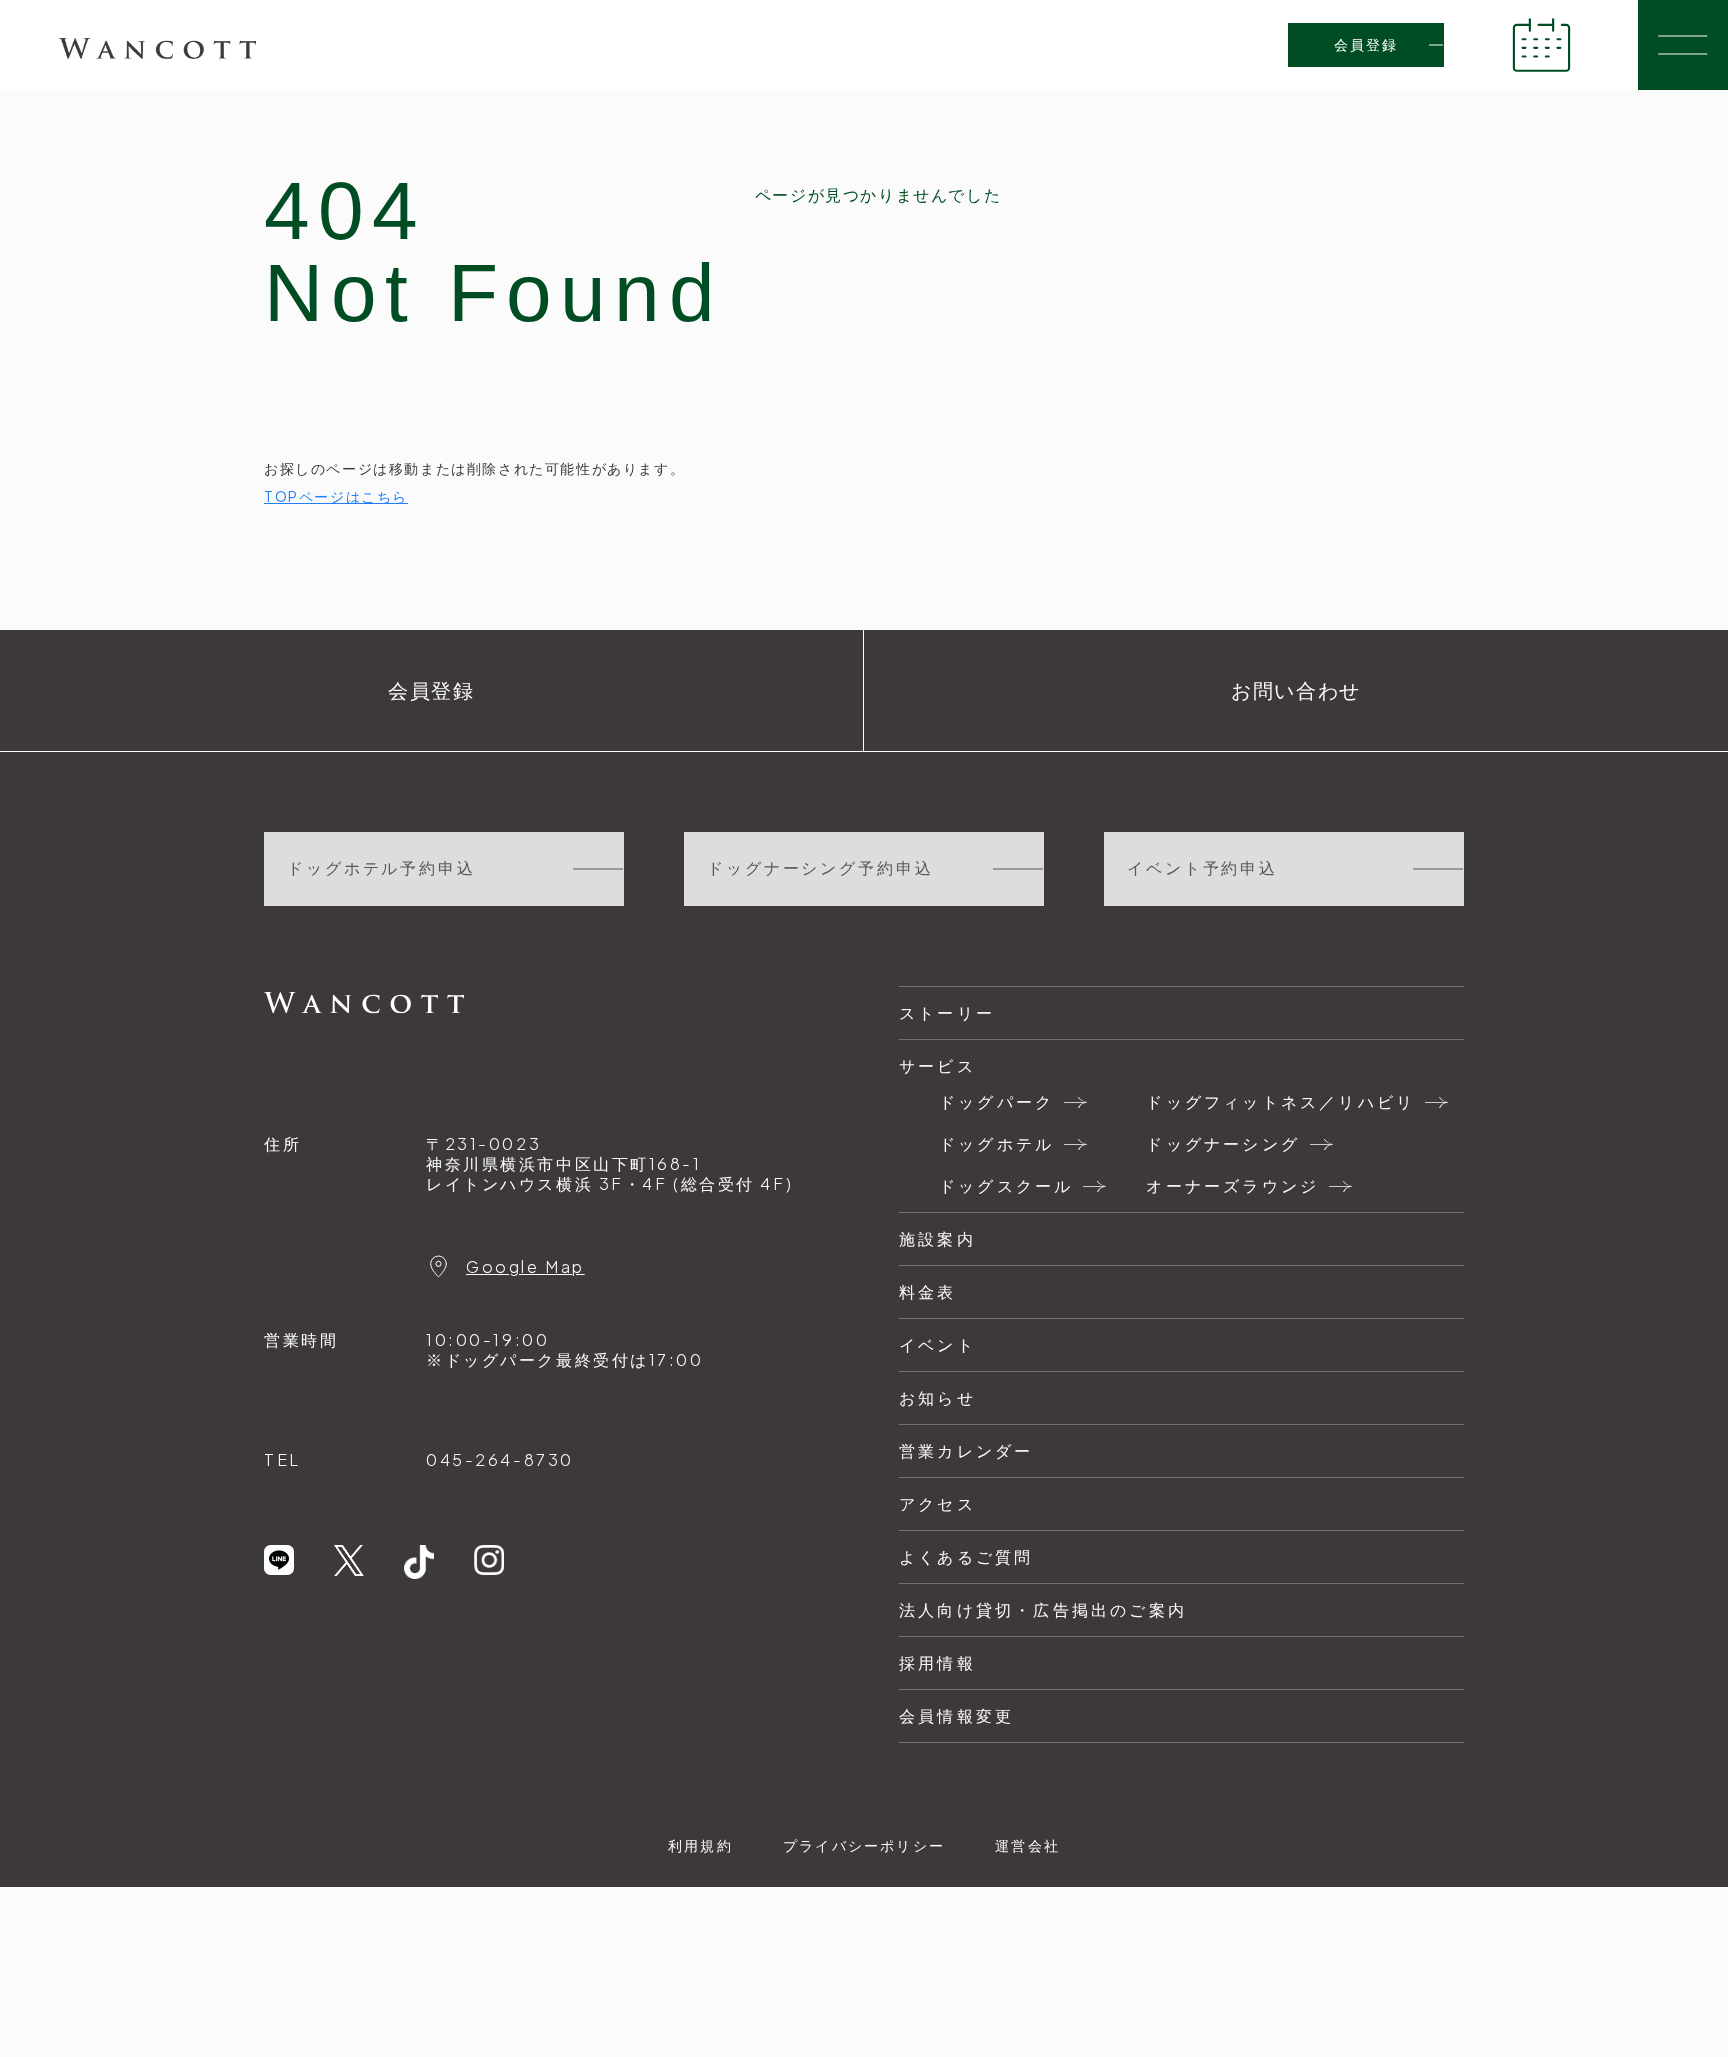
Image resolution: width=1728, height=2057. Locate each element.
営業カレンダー (966, 1450)
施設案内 (937, 1238)
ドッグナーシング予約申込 (820, 868)
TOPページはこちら (336, 496)
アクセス (937, 1503)
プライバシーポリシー (864, 1845)
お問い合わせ (1296, 691)
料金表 (928, 1291)
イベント (937, 1344)
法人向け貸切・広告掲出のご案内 (1043, 1609)
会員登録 (1366, 45)
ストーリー (947, 1012)
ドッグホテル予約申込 (381, 868)
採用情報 (937, 1662)
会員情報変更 (956, 1715)
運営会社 (1027, 1845)
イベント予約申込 (1202, 868)
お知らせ (937, 1397)
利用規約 (700, 1845)
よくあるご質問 (966, 1556)
